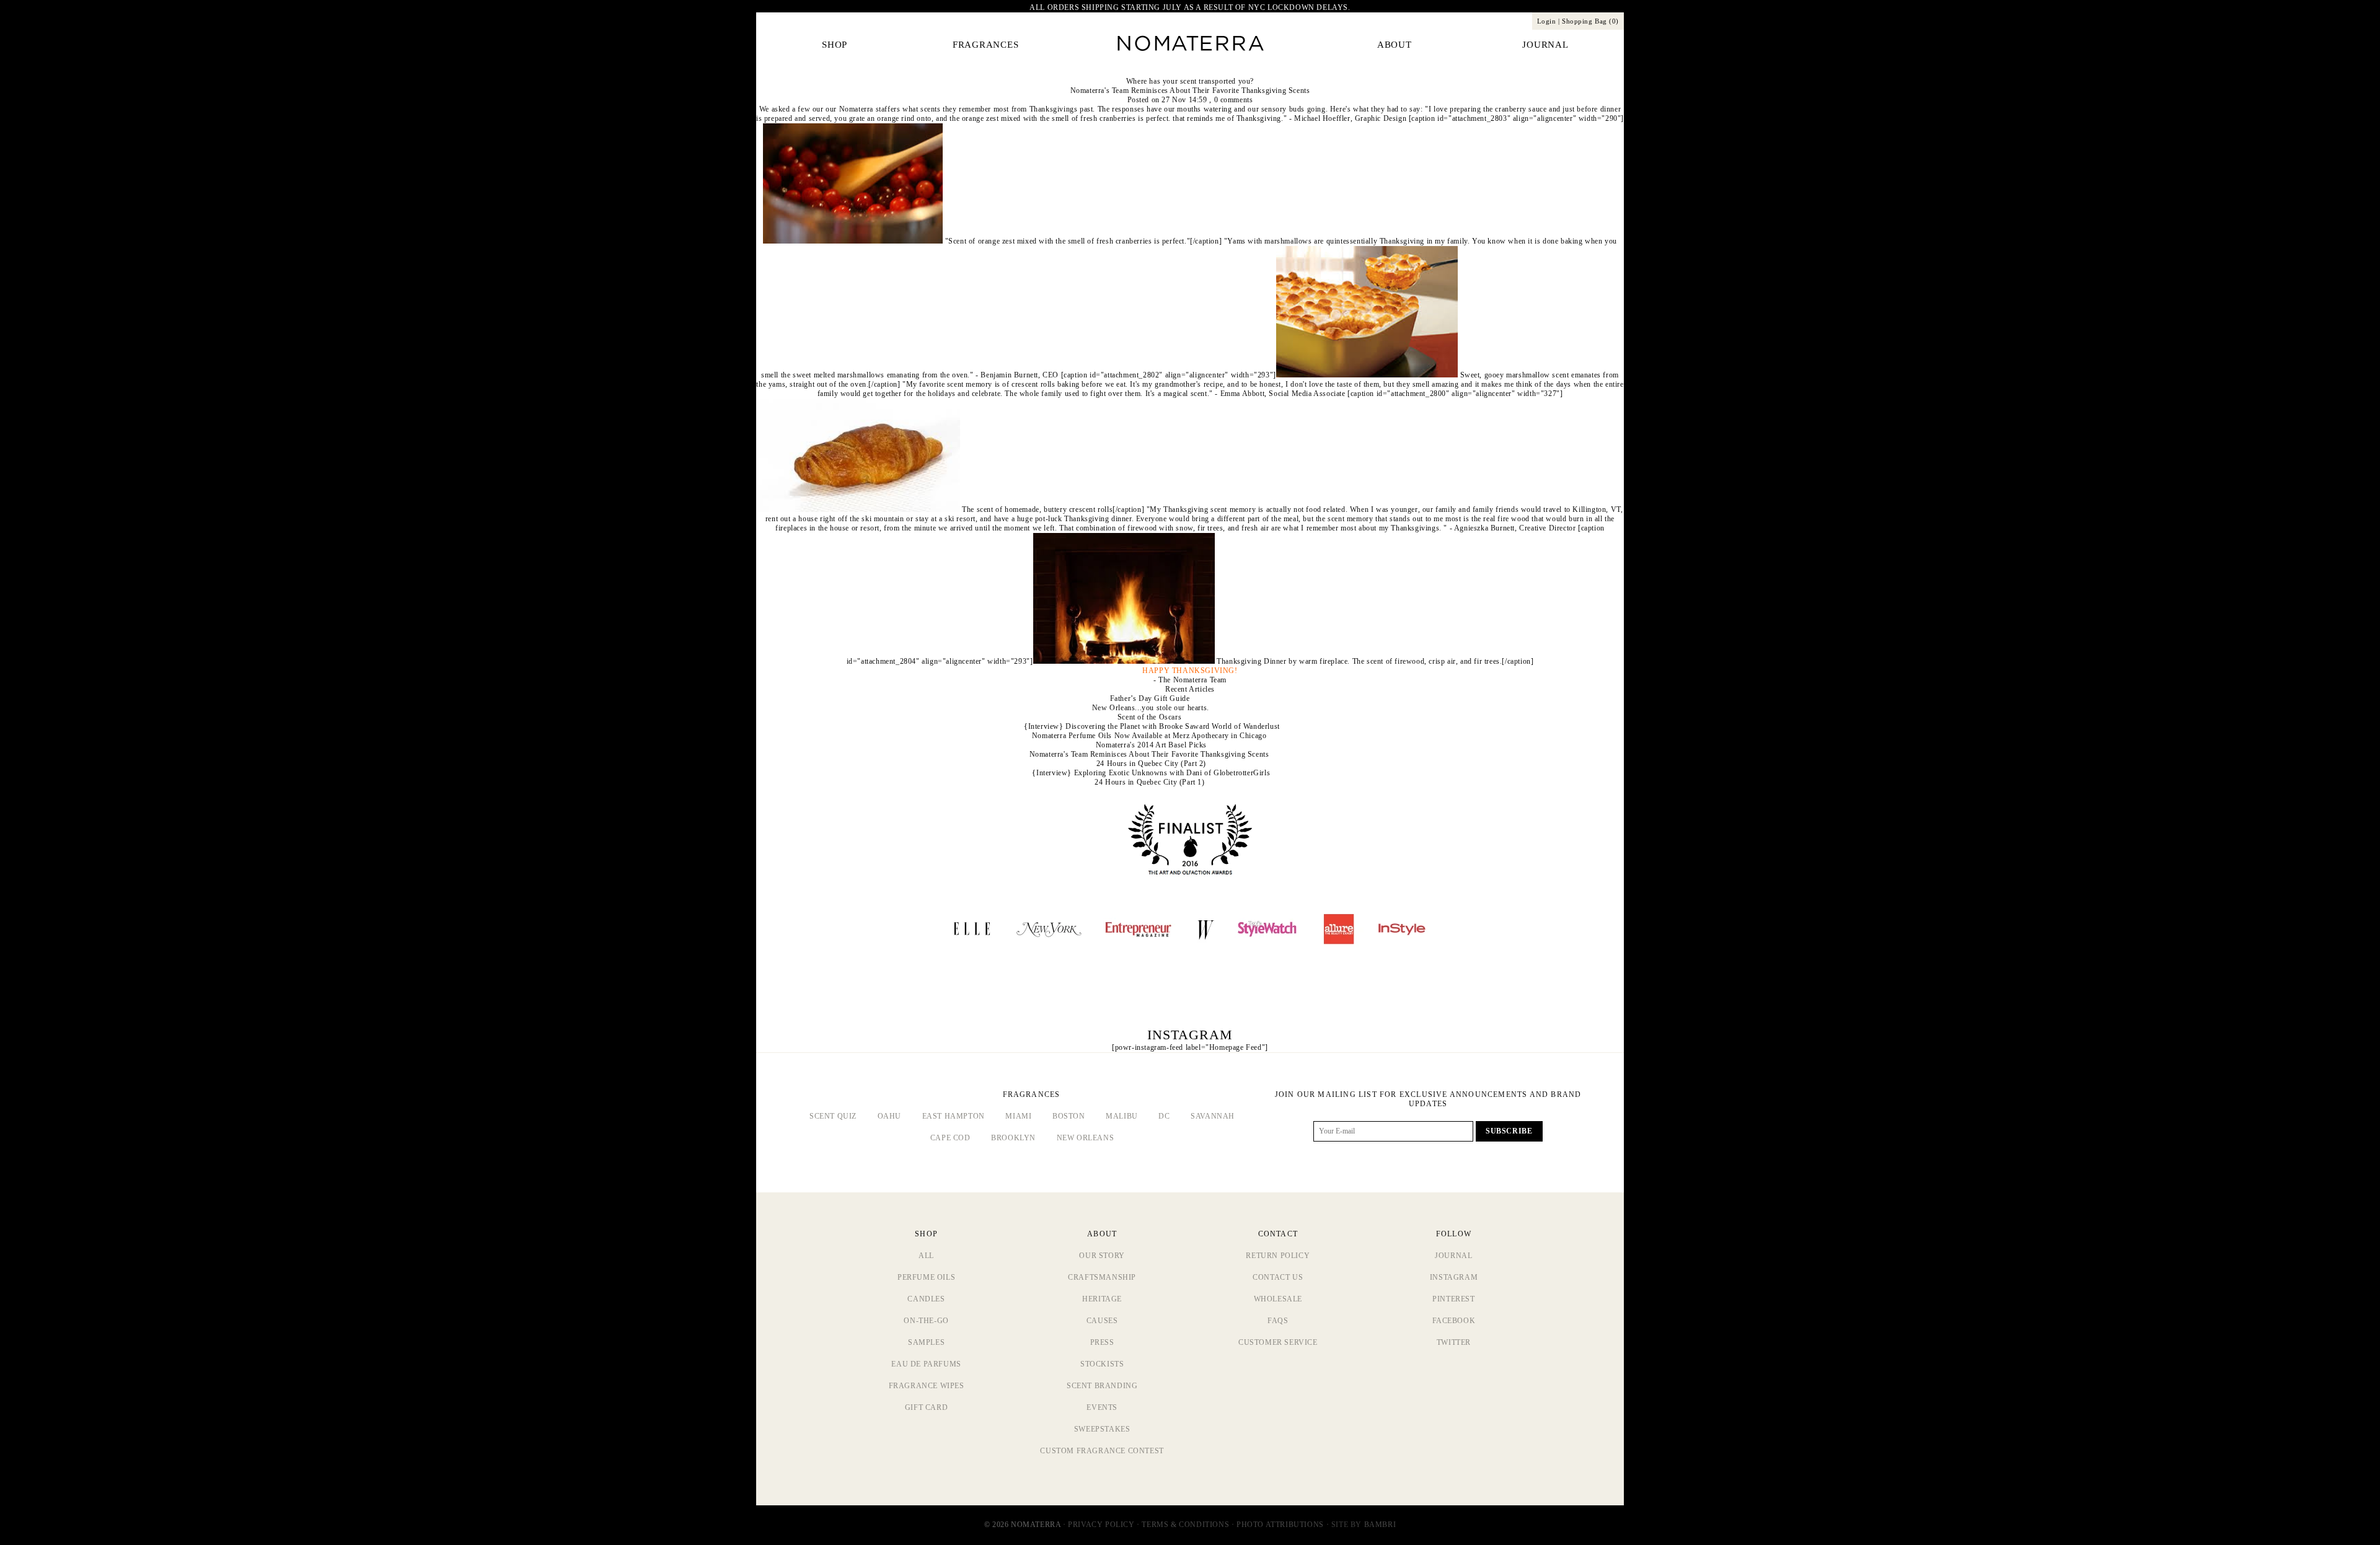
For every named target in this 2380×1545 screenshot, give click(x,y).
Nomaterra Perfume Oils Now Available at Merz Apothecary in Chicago (1149, 736)
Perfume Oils (926, 1277)
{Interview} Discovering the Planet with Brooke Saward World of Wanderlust (1152, 726)
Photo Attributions (1280, 1525)
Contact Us (1278, 1277)
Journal (1453, 1256)
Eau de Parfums (926, 1364)
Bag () (1590, 21)
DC (1164, 1116)
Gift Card (926, 1407)
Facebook (1454, 1321)
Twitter (1454, 1342)
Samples (926, 1342)
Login (1547, 21)
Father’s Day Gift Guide (1150, 698)
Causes (1102, 1321)
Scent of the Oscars (1149, 717)
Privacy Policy (1101, 1525)
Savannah (1213, 1116)
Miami (1018, 1116)
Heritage (1102, 1299)
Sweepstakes (1102, 1429)
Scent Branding (1102, 1386)
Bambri (1380, 1525)
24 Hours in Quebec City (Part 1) (1149, 782)
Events (1102, 1407)
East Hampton (954, 1116)
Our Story (1102, 1256)
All (926, 1256)
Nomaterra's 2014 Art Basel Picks (1151, 745)
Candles (926, 1299)
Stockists (1102, 1364)
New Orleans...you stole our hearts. (1151, 708)
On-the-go (926, 1321)
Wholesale (1278, 1299)
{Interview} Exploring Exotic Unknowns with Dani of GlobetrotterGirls (1151, 773)
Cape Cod (950, 1138)
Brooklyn (1013, 1138)
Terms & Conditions (1185, 1525)
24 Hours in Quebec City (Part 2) (1151, 764)
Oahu (889, 1116)
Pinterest (1453, 1299)
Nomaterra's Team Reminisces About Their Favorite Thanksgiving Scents (1190, 90)
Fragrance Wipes (927, 1386)
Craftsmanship (1102, 1277)
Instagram (1454, 1277)
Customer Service (1278, 1342)
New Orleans (1086, 1138)
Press (1102, 1342)
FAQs (1278, 1321)
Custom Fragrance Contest (1102, 1451)
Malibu (1122, 1116)
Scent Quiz (833, 1116)
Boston (1069, 1116)
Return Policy (1278, 1256)
